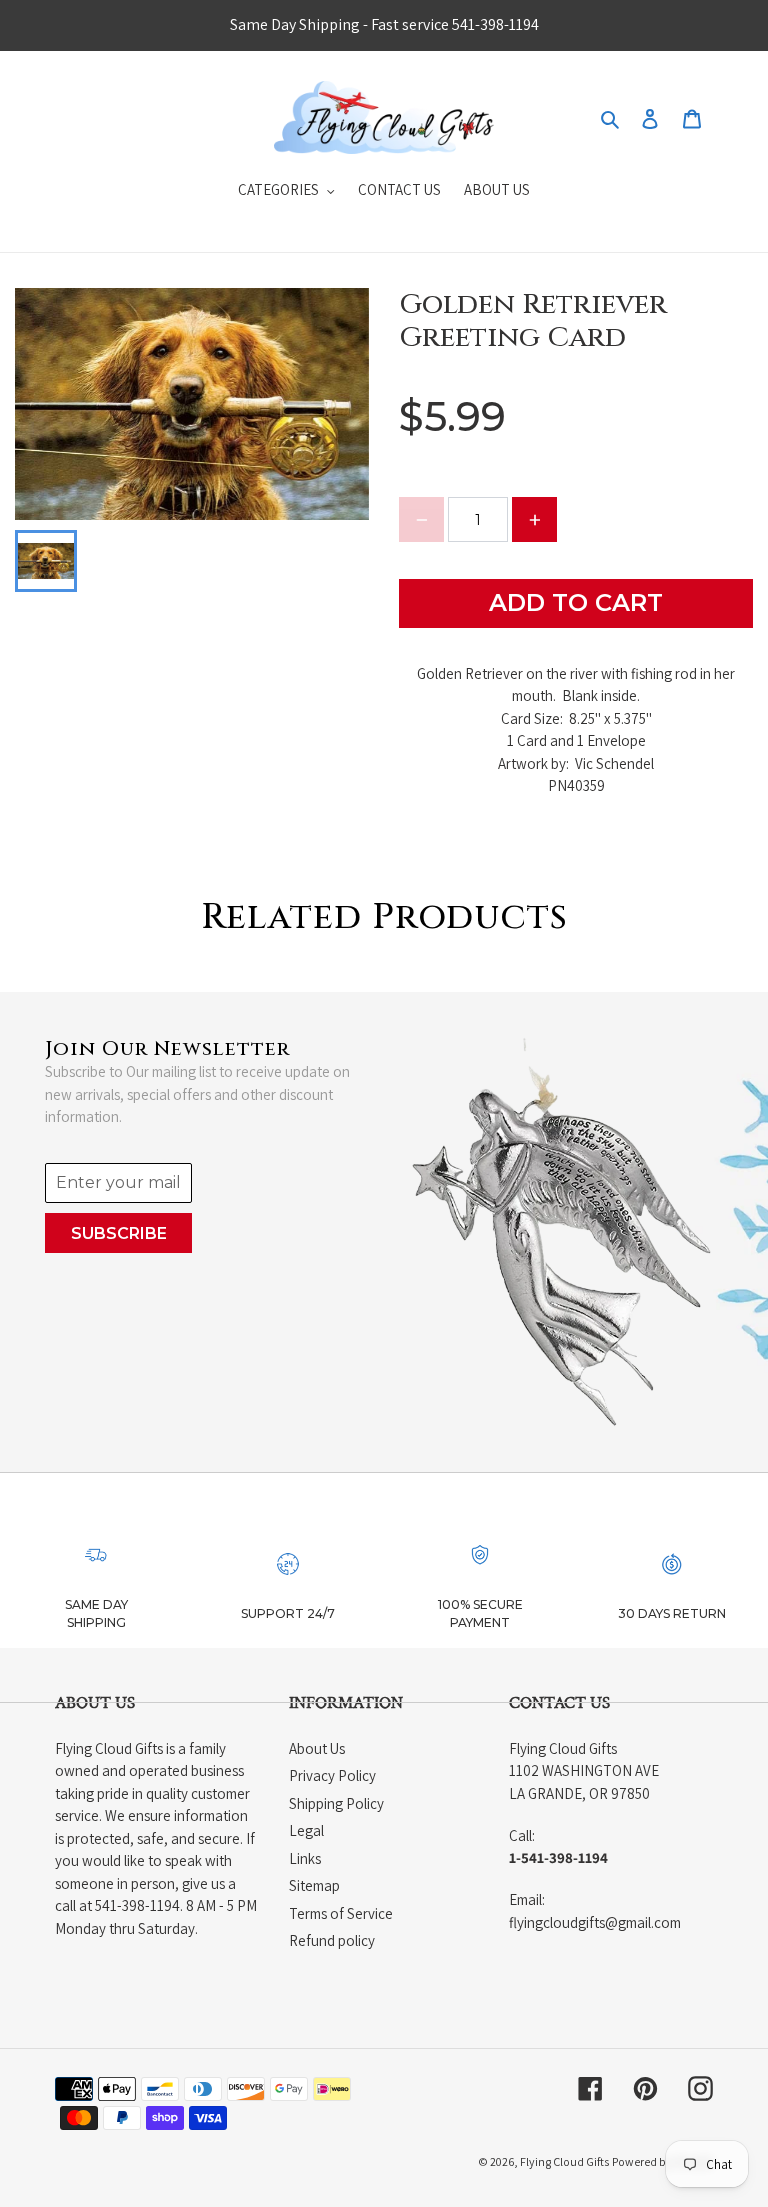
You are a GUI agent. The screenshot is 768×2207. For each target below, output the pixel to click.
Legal (306, 1830)
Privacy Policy (332, 1775)
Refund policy (332, 1940)
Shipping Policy (336, 1803)
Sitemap (314, 1885)
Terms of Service (341, 1913)
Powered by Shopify (662, 2161)
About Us (317, 1748)
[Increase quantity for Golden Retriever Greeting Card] (534, 519)
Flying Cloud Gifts (564, 2161)
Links (305, 1858)
